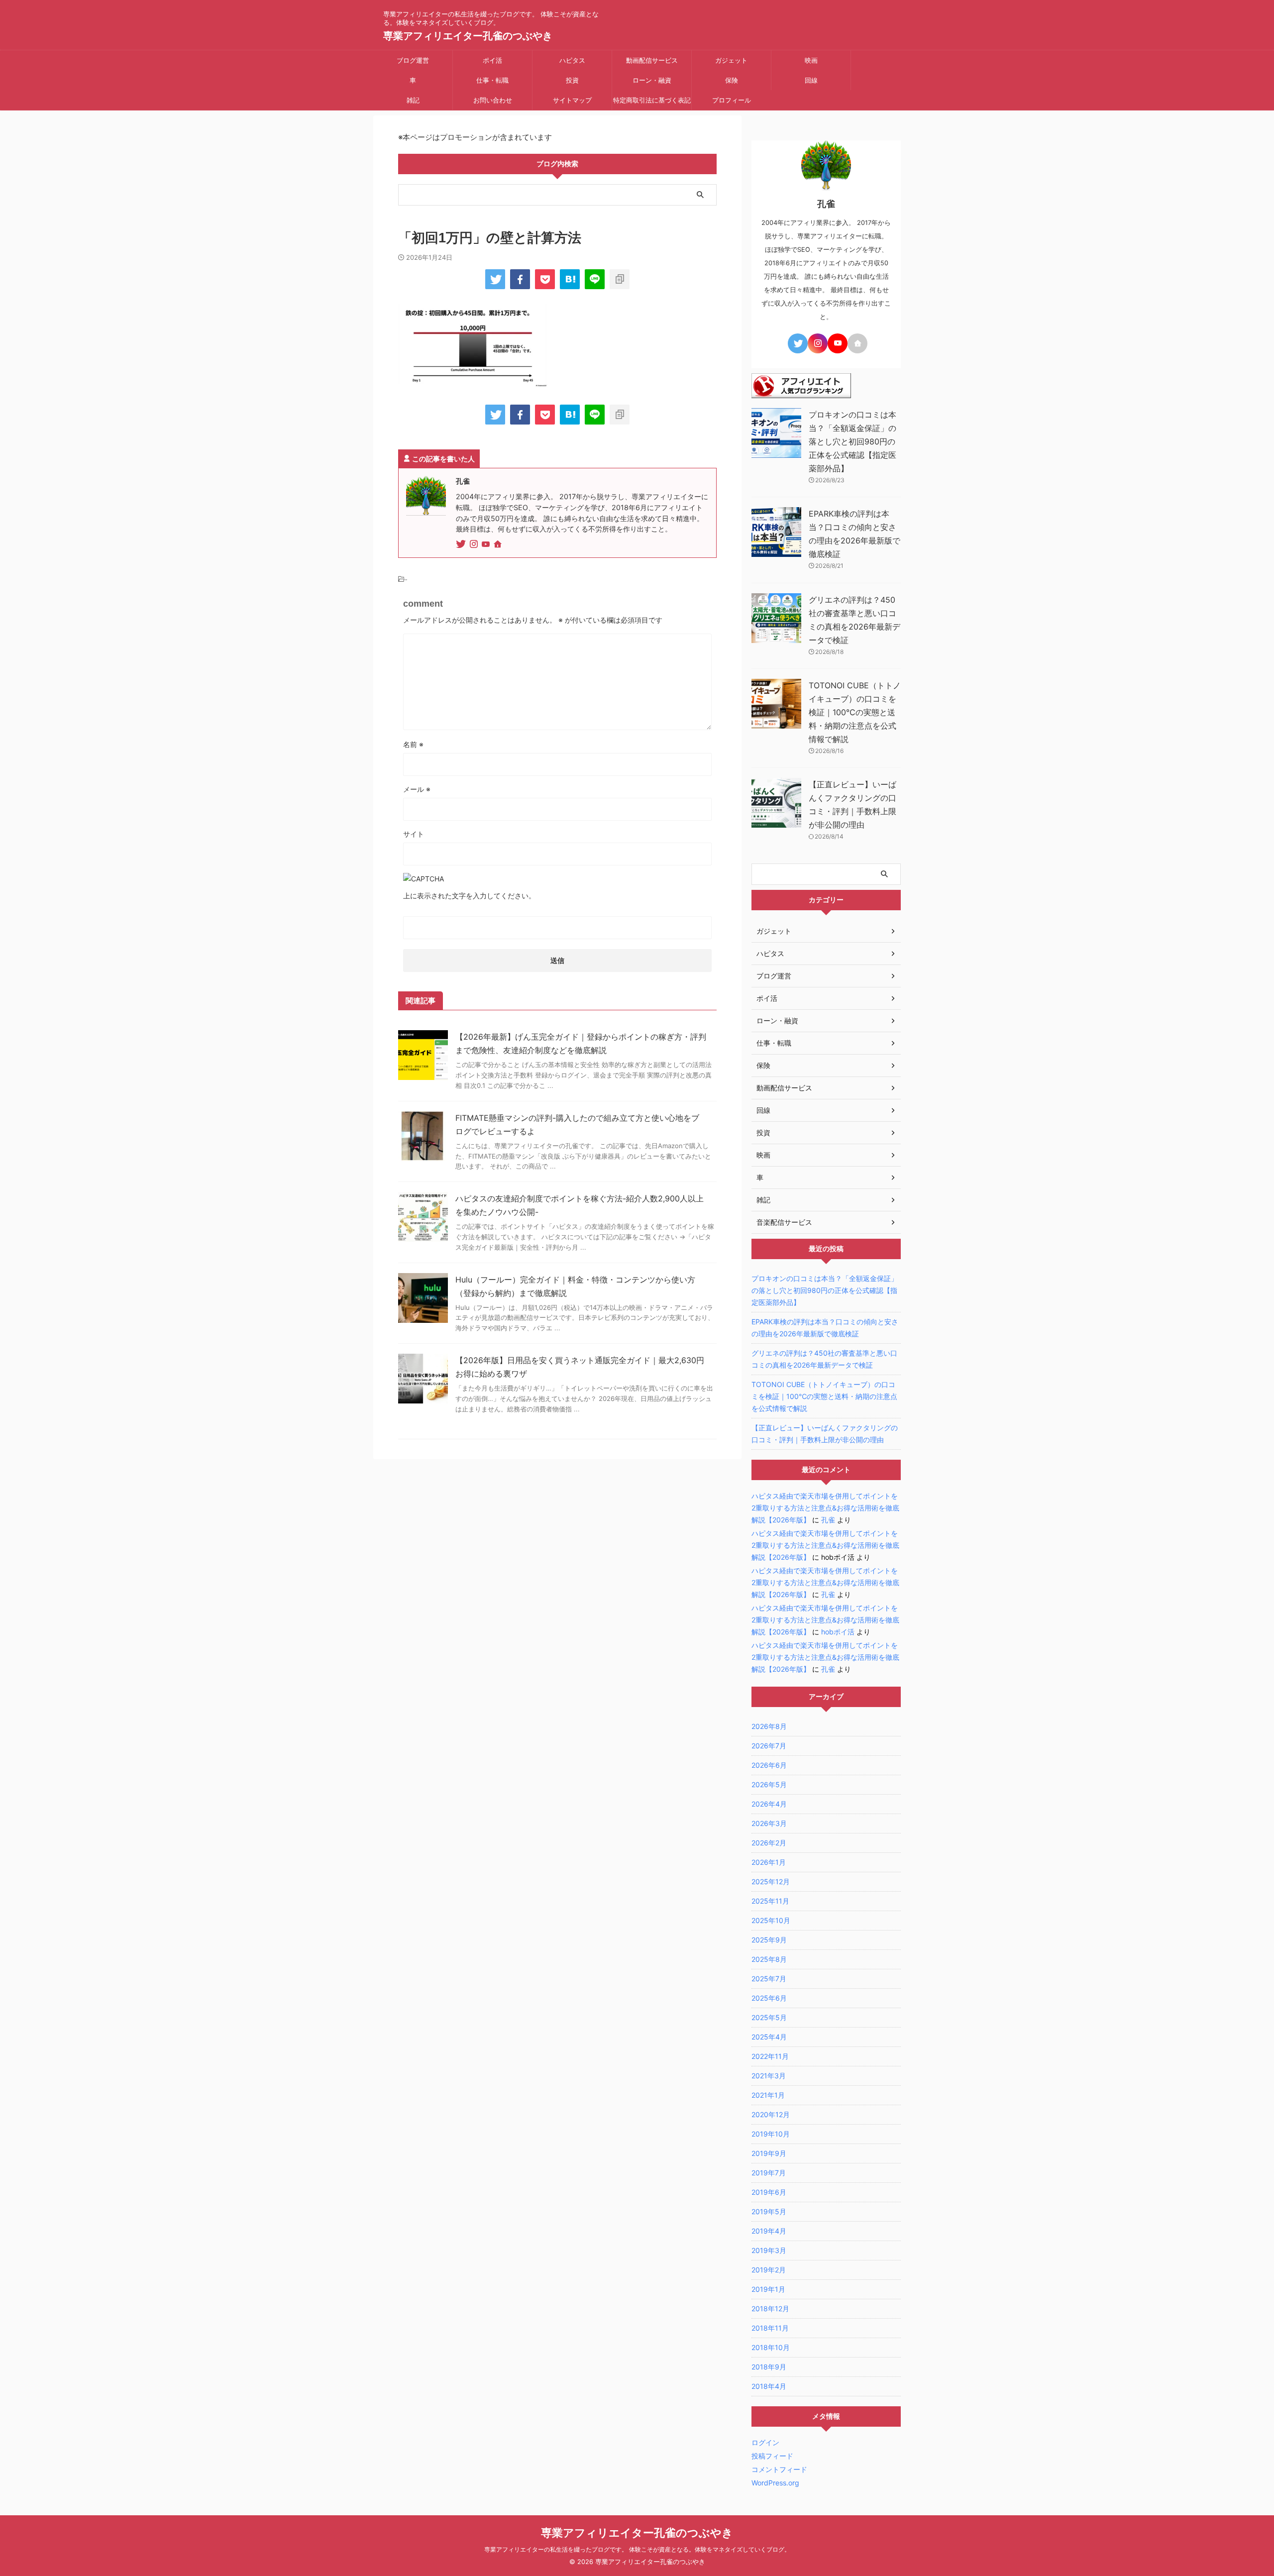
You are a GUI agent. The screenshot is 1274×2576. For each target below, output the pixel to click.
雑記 (413, 100)
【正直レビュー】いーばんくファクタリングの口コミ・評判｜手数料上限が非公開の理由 (825, 1434)
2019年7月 (769, 2173)
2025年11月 (770, 1901)
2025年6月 (769, 1998)
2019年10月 (771, 2134)
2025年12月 (771, 1881)
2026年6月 (769, 1765)
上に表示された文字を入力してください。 (469, 896)
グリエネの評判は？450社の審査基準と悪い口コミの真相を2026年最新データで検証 (824, 1359)
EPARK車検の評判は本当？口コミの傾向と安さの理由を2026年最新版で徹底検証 (825, 1328)
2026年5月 (769, 1784)
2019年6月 (769, 2192)
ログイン (765, 2442)
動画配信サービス (652, 60)
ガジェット (731, 60)
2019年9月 (769, 2153)
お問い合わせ (493, 100)
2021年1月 (768, 2095)
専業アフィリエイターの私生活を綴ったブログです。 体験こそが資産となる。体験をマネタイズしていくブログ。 (637, 2549)
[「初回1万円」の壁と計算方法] (570, 279)
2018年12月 (770, 2308)
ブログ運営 (413, 60)
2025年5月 (769, 2017)
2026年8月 (769, 1726)
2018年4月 (769, 2386)
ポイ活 (492, 60)
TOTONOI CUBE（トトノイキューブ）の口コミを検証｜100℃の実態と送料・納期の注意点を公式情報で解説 (855, 712)
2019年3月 (769, 2250)
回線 (811, 80)
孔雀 (828, 1520)
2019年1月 (768, 2289)
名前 (413, 744)
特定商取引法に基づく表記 (652, 100)
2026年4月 (769, 1804)
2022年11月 (770, 2056)
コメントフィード (779, 2469)
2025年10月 (771, 1920)
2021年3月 (769, 2076)
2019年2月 (769, 2270)
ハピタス (572, 60)
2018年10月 (771, 2347)
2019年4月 (769, 2231)
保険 (732, 80)
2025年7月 (769, 1979)
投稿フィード (772, 2456)
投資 (572, 80)
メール (417, 789)
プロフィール (732, 100)
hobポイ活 (838, 1632)
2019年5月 (769, 2211)
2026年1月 (769, 1862)
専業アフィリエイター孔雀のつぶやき (468, 36)
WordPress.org (775, 2483)
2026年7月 (769, 1746)
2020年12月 (771, 2114)
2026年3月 (769, 1823)
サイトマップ (572, 100)
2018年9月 (769, 2367)
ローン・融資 (652, 80)
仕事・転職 (492, 80)
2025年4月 (769, 2037)
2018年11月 (770, 2328)
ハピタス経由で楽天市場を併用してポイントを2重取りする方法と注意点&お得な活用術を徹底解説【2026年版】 (825, 1508)
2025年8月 (769, 1959)
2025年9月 (769, 1940)
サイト (414, 834)
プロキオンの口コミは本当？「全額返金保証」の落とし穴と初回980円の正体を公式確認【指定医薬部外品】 (852, 441)
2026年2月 (769, 1843)
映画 (811, 60)
